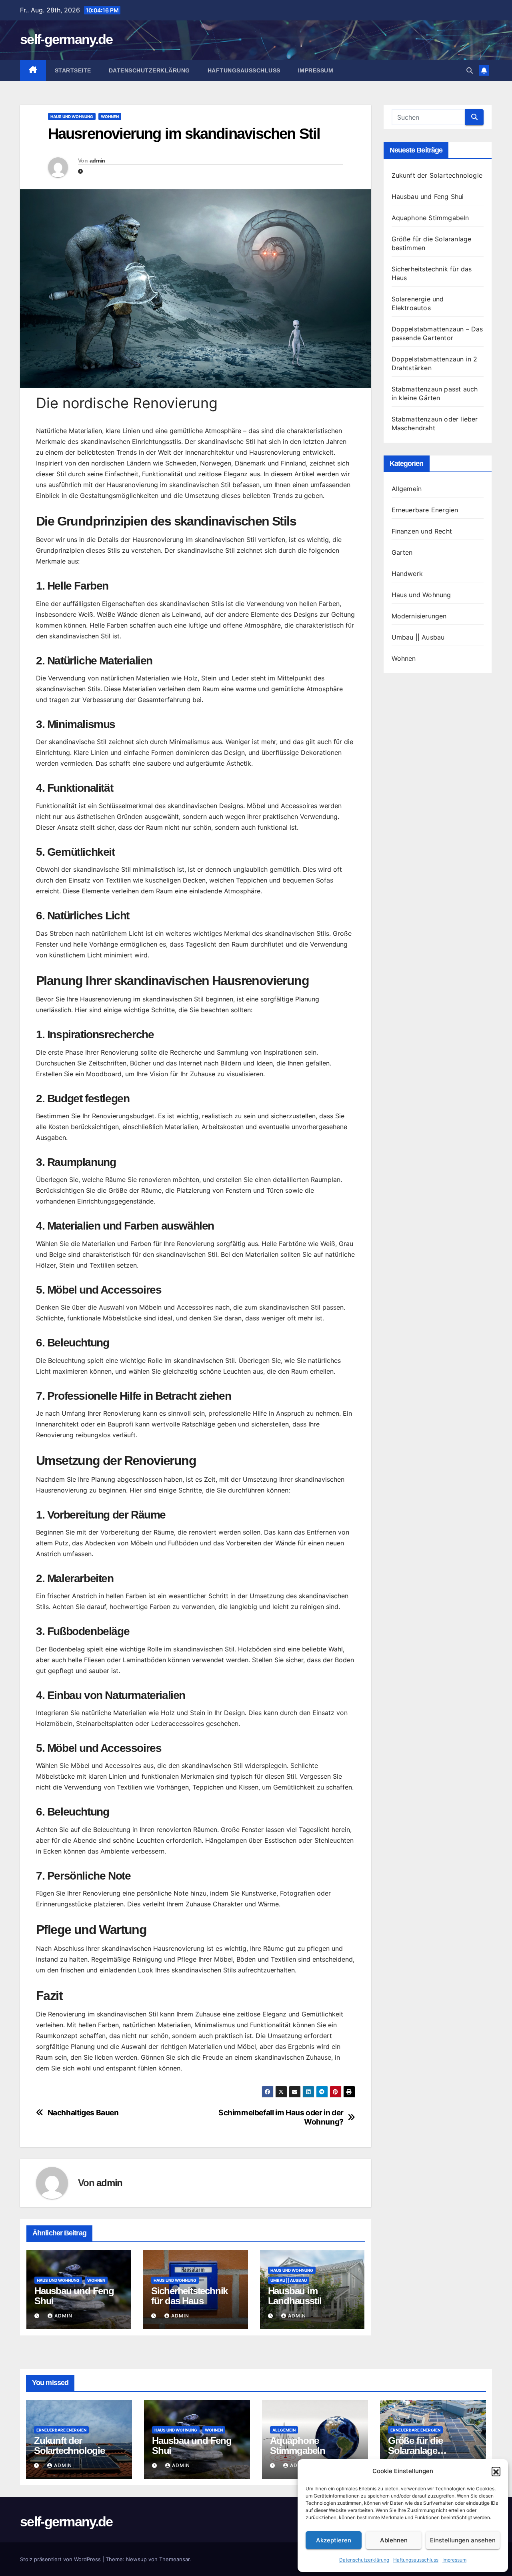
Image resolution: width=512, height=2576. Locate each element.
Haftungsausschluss (416, 2560)
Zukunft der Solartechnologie (437, 175)
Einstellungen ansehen (463, 2540)
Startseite (73, 70)
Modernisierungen (419, 616)
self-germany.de (66, 39)
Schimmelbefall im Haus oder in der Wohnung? (281, 2117)
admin (97, 160)
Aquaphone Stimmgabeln (430, 218)
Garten (402, 552)
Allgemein (407, 489)
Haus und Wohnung (72, 116)
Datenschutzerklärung (364, 2560)
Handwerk (407, 574)
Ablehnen (394, 2540)
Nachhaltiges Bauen (83, 2113)
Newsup (136, 2559)
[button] (496, 2471)
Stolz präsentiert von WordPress (61, 2559)
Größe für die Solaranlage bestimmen (415, 2451)
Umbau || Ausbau (289, 2280)
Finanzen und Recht (422, 531)
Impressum (454, 2560)
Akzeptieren (334, 2540)
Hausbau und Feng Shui (74, 2296)
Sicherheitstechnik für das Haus (189, 2296)
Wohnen (110, 116)
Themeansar (174, 2559)
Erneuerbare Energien (425, 510)
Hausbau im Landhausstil (295, 2296)
